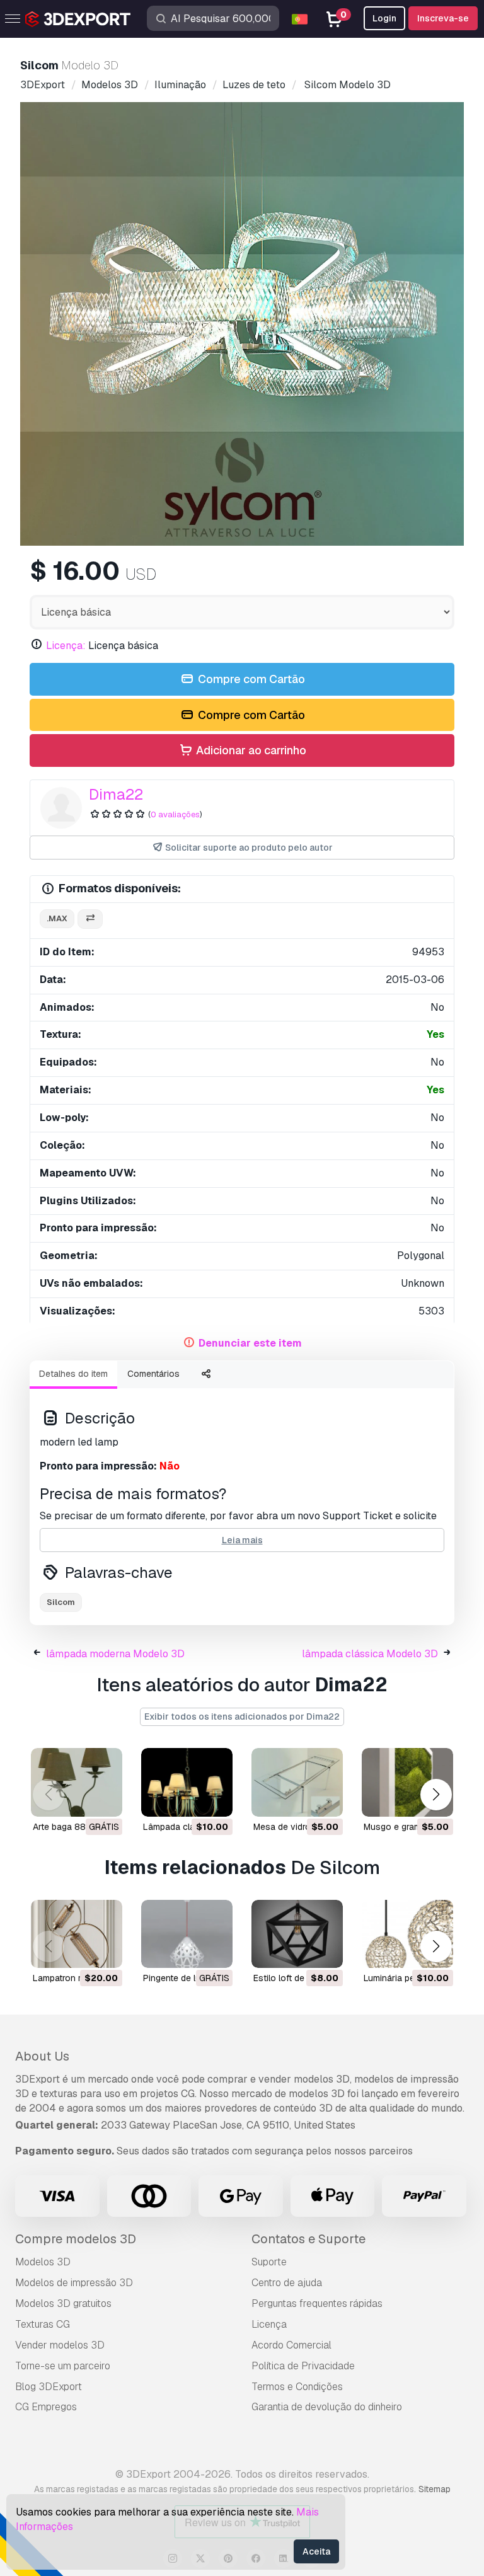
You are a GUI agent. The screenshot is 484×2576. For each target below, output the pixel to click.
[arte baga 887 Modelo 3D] (77, 1782)
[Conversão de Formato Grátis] (90, 919)
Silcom (61, 1602)
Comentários (153, 1374)
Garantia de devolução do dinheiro (327, 2407)
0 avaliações (175, 814)
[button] (436, 1795)
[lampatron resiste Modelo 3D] (77, 1934)
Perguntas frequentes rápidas (317, 2303)
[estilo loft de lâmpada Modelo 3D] (297, 1934)
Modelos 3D (43, 2262)
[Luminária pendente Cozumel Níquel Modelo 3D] (407, 1934)
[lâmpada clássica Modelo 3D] (187, 1782)
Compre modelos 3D (76, 2239)
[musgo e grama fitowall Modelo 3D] (407, 1782)
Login (384, 18)
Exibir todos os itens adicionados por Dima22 (242, 1716)
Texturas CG (43, 2324)
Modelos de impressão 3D (74, 2283)
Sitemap (435, 2489)
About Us (42, 2056)
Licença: (66, 646)
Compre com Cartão (250, 679)
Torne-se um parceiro (63, 2366)
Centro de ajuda (287, 2283)
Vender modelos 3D (60, 2345)
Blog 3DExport (49, 2387)
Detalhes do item (73, 1374)
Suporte (269, 2262)
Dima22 (116, 794)
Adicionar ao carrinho (250, 750)
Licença (269, 2324)
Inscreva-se (443, 18)
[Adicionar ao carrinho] (188, 1799)
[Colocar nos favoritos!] (104, 1799)
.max (57, 918)
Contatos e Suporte (308, 2239)
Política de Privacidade (303, 2366)
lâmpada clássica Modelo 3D (370, 1654)
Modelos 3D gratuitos (63, 2303)
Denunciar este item (250, 1343)
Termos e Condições (297, 2387)
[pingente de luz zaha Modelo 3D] (187, 1934)
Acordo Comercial (291, 2345)
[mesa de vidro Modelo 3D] (297, 1782)
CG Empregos (46, 2407)
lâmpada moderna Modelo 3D (115, 1654)
